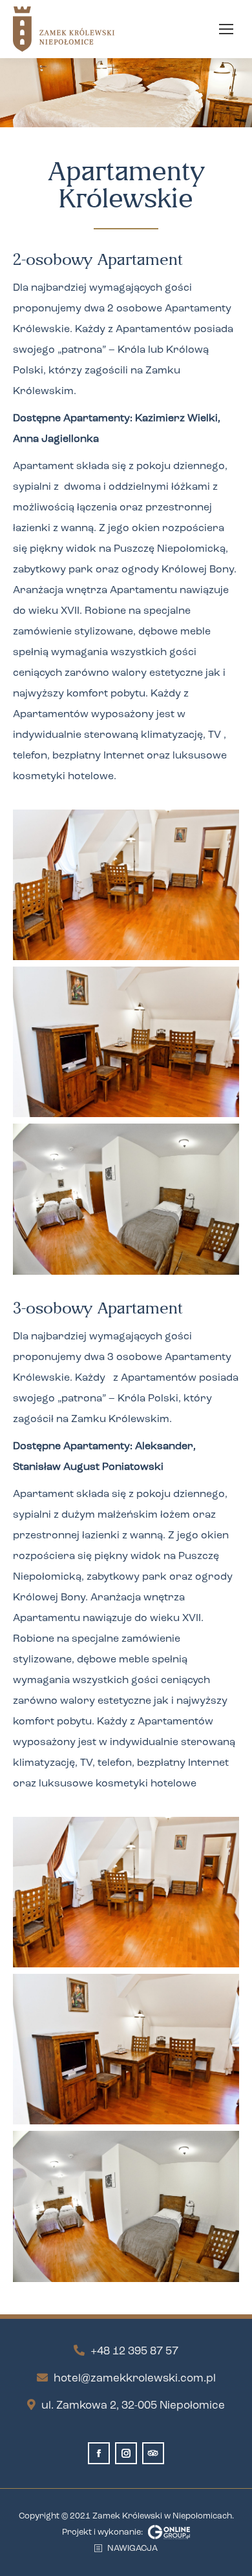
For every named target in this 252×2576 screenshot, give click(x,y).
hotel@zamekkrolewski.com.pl (135, 2379)
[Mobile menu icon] (226, 29)
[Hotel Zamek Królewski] (126, 885)
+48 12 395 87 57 (134, 2351)
